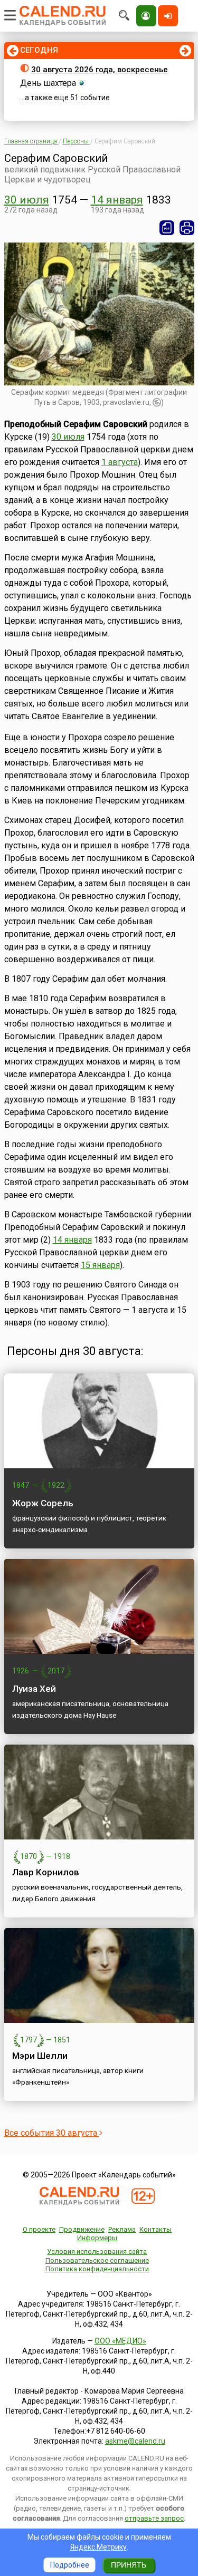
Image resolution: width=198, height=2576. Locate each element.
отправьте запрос (154, 2518)
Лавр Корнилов (46, 1872)
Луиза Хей (34, 1689)
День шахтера (48, 83)
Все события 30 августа (52, 2133)
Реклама (122, 2229)
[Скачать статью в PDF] (167, 228)
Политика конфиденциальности (97, 2269)
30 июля (27, 200)
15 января (100, 1265)
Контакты (155, 2229)
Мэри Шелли (40, 2056)
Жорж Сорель (43, 1503)
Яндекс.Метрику (98, 2547)
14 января (117, 200)
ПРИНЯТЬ (129, 2565)
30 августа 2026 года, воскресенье (100, 70)
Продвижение (82, 2229)
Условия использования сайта (97, 2251)
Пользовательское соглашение (97, 2260)
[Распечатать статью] (187, 228)
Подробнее (70, 2565)
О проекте (39, 2229)
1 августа (120, 462)
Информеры (97, 2238)
